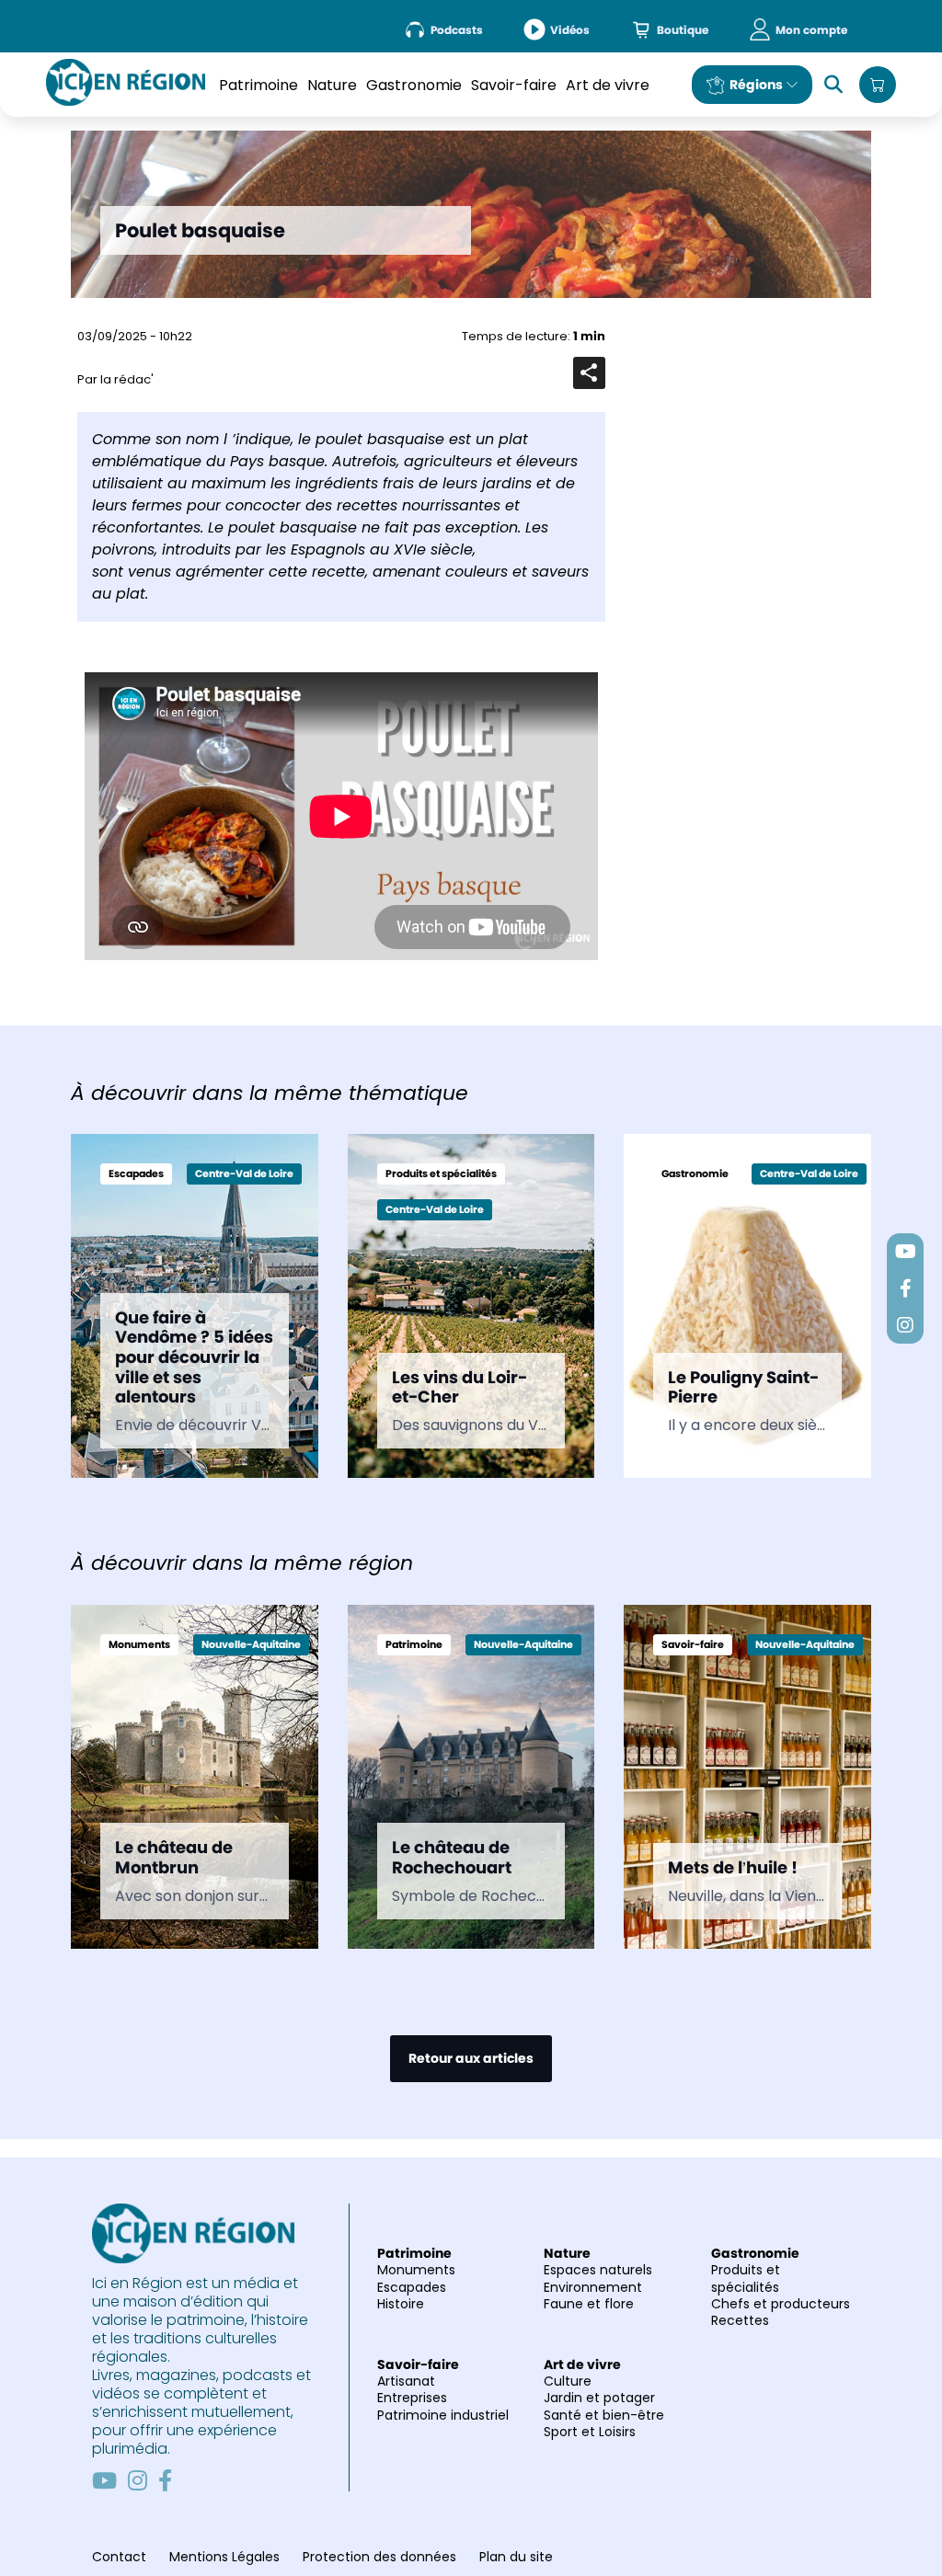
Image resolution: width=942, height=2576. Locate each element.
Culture (568, 2381)
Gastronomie (414, 85)
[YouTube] (104, 2480)
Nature (332, 85)
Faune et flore (589, 2304)
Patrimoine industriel (443, 2415)
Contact (119, 2557)
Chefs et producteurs (781, 2304)
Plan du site (516, 2557)
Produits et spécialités (746, 2278)
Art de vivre (608, 85)
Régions (756, 85)
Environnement (593, 2287)
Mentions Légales (224, 2557)
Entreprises (412, 2398)
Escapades (412, 2287)
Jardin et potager (599, 2398)
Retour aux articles (471, 2058)
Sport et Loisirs (590, 2432)
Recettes (740, 2320)
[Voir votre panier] (878, 85)
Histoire (401, 2304)
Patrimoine (258, 85)
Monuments (416, 2270)
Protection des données (379, 2557)
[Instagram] (138, 2480)
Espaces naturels (598, 2270)
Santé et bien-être (604, 2415)
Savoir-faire (514, 85)
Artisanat (406, 2381)
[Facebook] (165, 2480)
